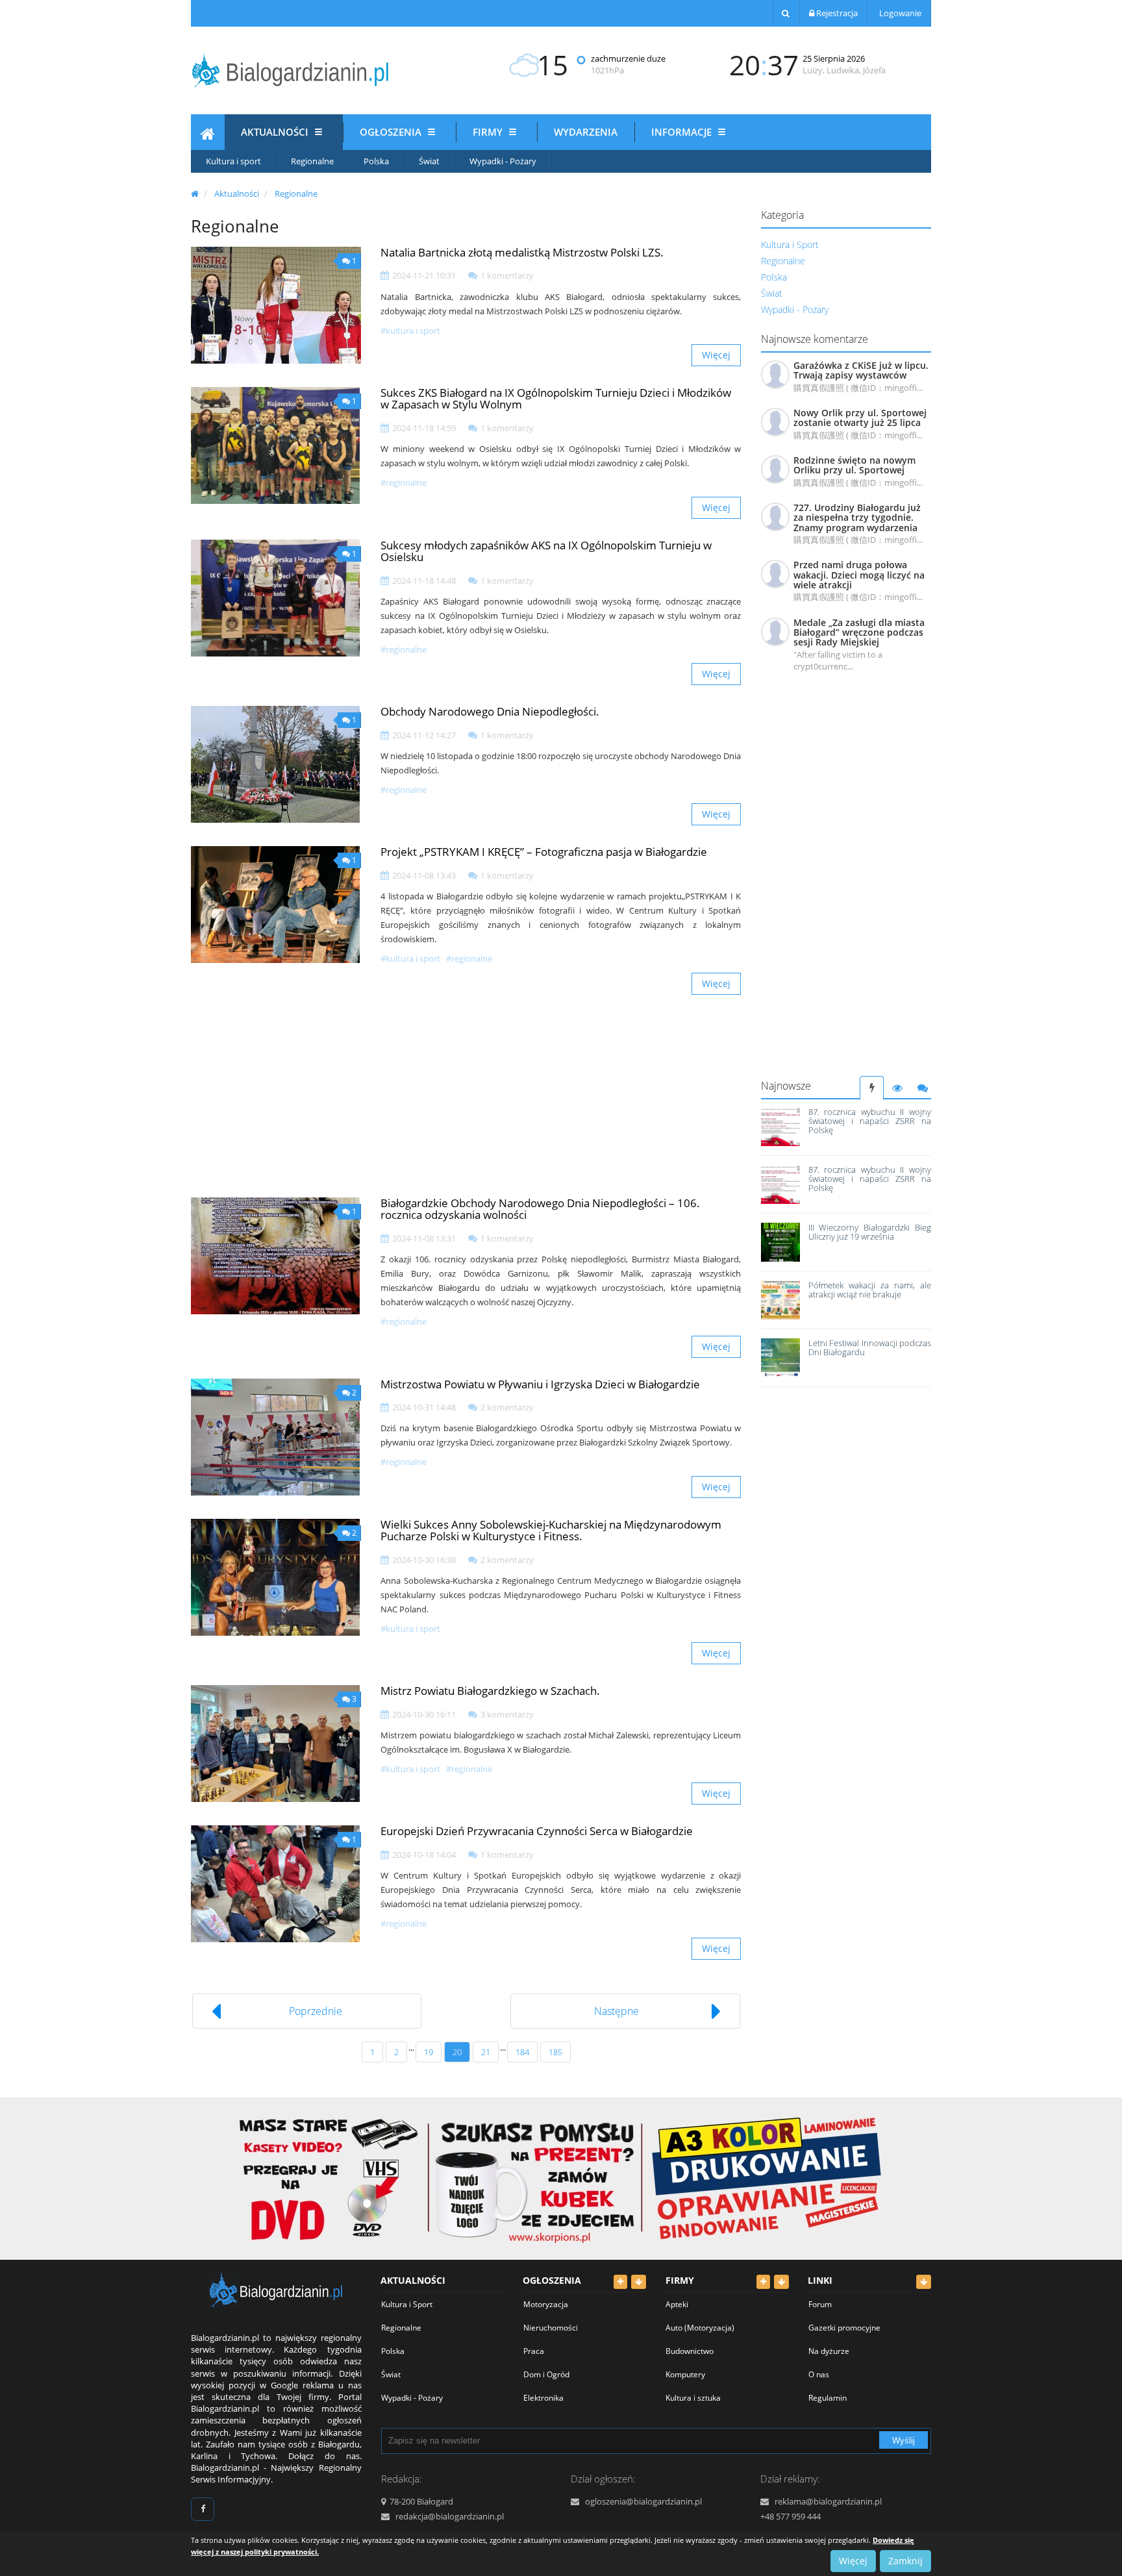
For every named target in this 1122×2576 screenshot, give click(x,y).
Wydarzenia (586, 132)
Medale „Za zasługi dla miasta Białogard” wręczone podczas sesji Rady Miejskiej (859, 632)
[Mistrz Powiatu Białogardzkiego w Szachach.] (276, 1744)
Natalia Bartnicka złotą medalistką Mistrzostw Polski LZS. (522, 252)
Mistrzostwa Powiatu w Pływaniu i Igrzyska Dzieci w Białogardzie (540, 1384)
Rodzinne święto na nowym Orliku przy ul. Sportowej (854, 465)
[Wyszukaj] (786, 13)
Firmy (489, 132)
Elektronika (543, 2398)
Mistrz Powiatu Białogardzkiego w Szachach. (490, 1691)
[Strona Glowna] (208, 136)
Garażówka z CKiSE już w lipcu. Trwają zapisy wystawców (861, 370)
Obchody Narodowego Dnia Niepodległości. (490, 711)
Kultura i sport (233, 161)
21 (486, 2052)
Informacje (683, 132)
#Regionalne (404, 482)
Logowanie (899, 13)
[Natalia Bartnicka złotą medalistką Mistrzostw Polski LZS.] (276, 305)
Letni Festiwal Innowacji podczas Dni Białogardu (870, 1347)
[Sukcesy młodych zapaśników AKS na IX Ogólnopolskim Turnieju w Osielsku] (276, 598)
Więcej (716, 355)
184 (522, 2052)
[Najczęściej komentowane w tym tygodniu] (922, 1088)
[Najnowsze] (872, 1088)
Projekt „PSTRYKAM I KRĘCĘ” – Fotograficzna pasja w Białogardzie (544, 852)
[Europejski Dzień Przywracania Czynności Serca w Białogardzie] (276, 1884)
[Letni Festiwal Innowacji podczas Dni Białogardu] (780, 1358)
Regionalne (312, 161)
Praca (534, 2351)
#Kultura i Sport (410, 331)
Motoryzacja (546, 2304)
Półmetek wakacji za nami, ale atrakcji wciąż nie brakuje (870, 1290)
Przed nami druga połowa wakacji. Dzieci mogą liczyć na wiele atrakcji (859, 575)
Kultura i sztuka (693, 2398)
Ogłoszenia (392, 132)
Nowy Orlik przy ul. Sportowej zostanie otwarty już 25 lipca (860, 418)
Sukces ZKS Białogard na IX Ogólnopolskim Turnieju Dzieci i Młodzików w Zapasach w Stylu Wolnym (556, 399)
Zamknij (905, 2561)
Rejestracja (836, 13)
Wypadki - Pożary (503, 161)
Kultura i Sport (790, 244)
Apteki (677, 2304)
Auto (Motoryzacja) (700, 2328)
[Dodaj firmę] (763, 2282)
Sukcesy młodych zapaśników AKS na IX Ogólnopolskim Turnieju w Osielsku (546, 551)
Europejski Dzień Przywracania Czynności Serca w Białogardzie (537, 1831)
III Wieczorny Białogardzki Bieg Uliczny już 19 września (870, 1232)
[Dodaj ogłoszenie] (620, 2282)
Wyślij (904, 2441)
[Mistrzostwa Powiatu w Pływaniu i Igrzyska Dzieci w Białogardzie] (276, 1437)
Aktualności (276, 132)
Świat (429, 161)
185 (555, 2052)
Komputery (685, 2374)
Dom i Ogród (546, 2374)
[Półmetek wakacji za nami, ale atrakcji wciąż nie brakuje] (780, 1300)
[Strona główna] (195, 194)
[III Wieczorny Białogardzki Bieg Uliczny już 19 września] (780, 1242)
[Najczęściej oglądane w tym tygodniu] (897, 1088)
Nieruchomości (551, 2328)
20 (457, 2052)
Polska (376, 161)
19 (429, 2052)
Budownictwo (690, 2351)
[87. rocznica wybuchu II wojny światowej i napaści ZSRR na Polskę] (780, 1127)
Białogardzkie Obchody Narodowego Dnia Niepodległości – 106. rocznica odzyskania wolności (540, 1209)
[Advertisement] (846, 881)
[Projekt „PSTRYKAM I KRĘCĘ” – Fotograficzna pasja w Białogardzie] (276, 905)
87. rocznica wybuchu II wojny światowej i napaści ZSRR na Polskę (870, 1121)
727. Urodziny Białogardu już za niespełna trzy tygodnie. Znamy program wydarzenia (857, 518)
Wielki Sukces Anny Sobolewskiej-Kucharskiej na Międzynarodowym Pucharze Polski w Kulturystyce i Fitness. (551, 1531)
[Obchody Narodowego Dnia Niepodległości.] (276, 764)
